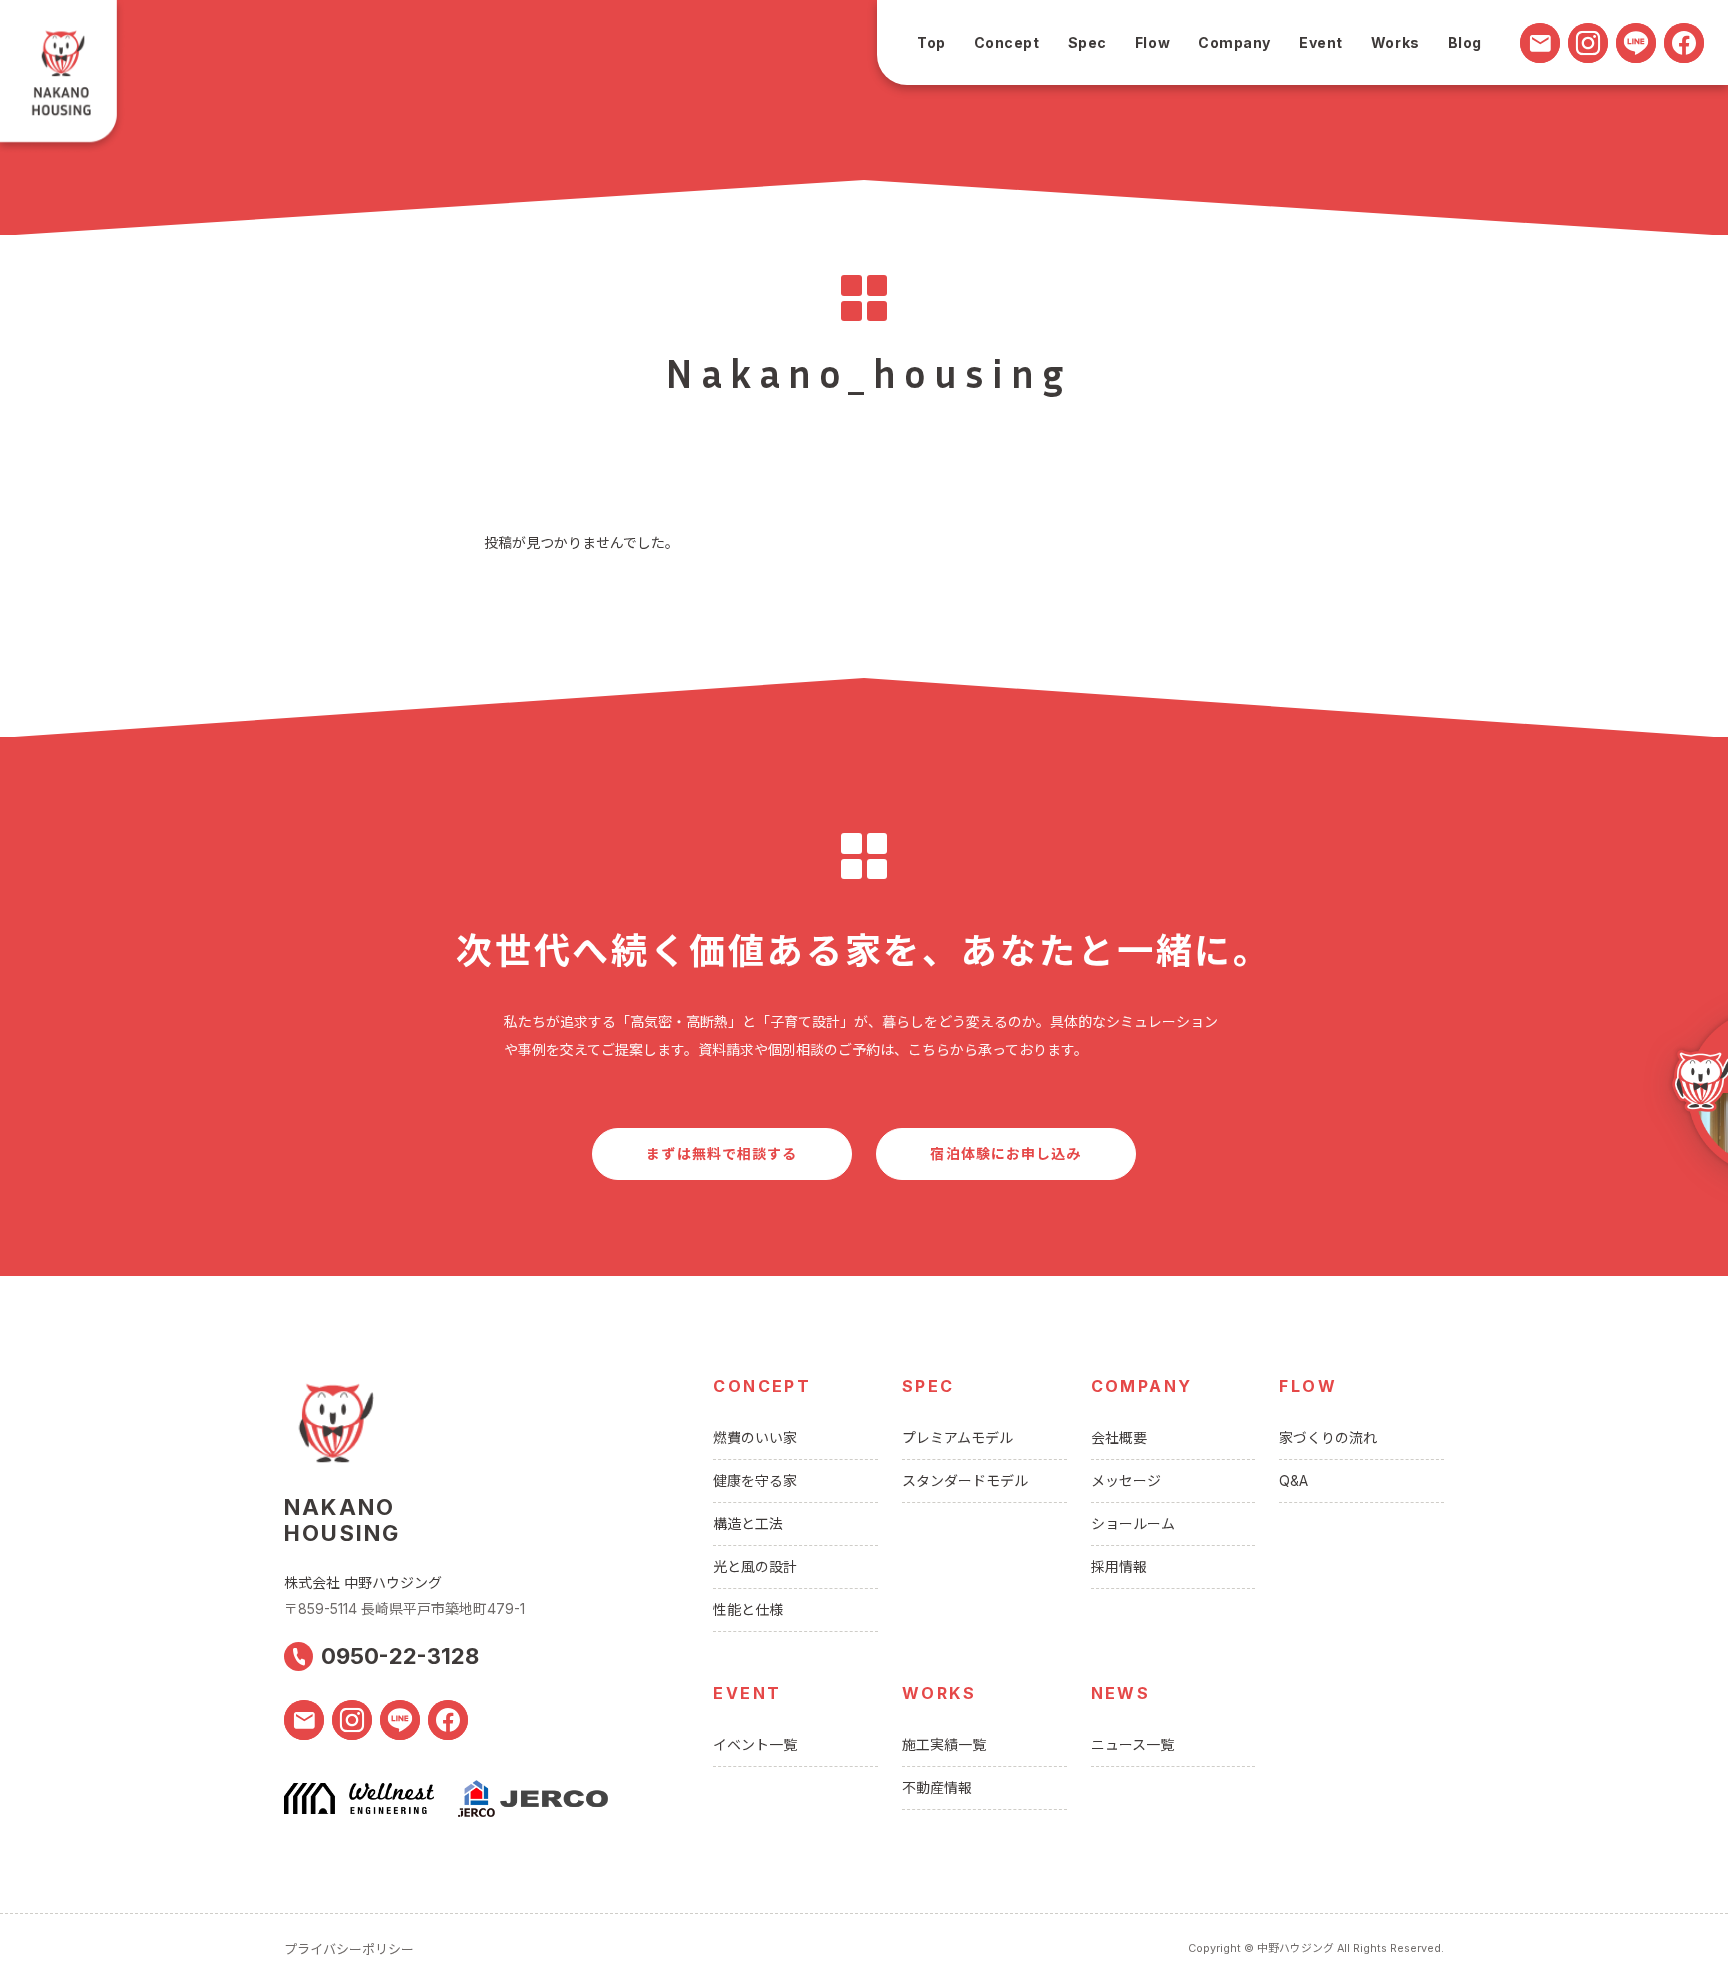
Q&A (1293, 1480)
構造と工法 (748, 1523)
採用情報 (1119, 1566)
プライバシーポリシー (349, 1949)
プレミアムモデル (957, 1437)
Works (1395, 42)
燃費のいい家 (755, 1437)
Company (1234, 42)
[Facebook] (1684, 43)
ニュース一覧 (1132, 1744)
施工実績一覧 (944, 1744)
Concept (1007, 42)
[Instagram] (1588, 43)
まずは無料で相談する (721, 1153)
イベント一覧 (755, 1744)
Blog (1465, 42)
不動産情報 (937, 1787)
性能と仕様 (748, 1609)
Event (1321, 42)
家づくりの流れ (1328, 1437)
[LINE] (1636, 43)
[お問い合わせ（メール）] (1540, 43)
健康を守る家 (755, 1480)
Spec (1087, 42)
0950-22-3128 (400, 1656)
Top (931, 42)
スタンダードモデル (965, 1480)
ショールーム (1133, 1523)
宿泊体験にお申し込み (1005, 1153)
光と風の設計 (755, 1566)
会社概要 (1119, 1437)
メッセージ (1126, 1480)
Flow (1152, 42)
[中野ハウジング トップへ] (63, 77)
